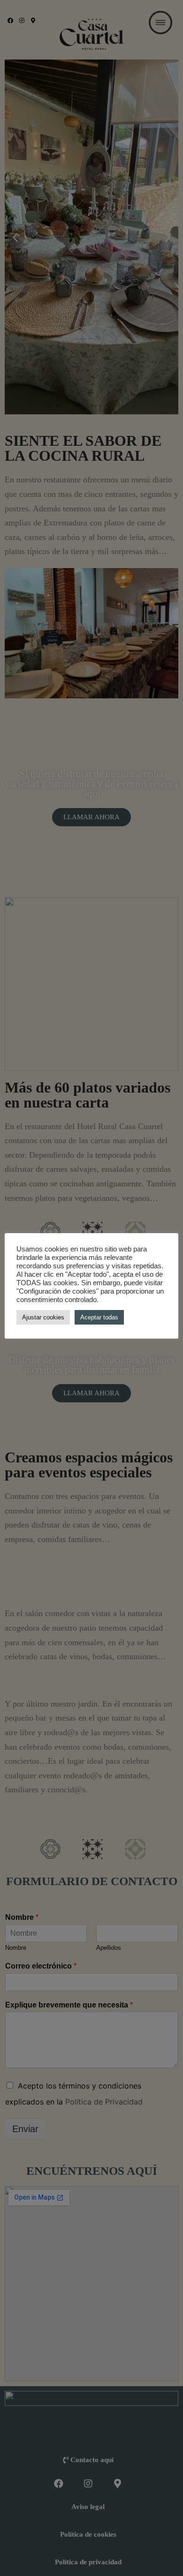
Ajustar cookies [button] (43, 1317)
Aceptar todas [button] (99, 1317)
